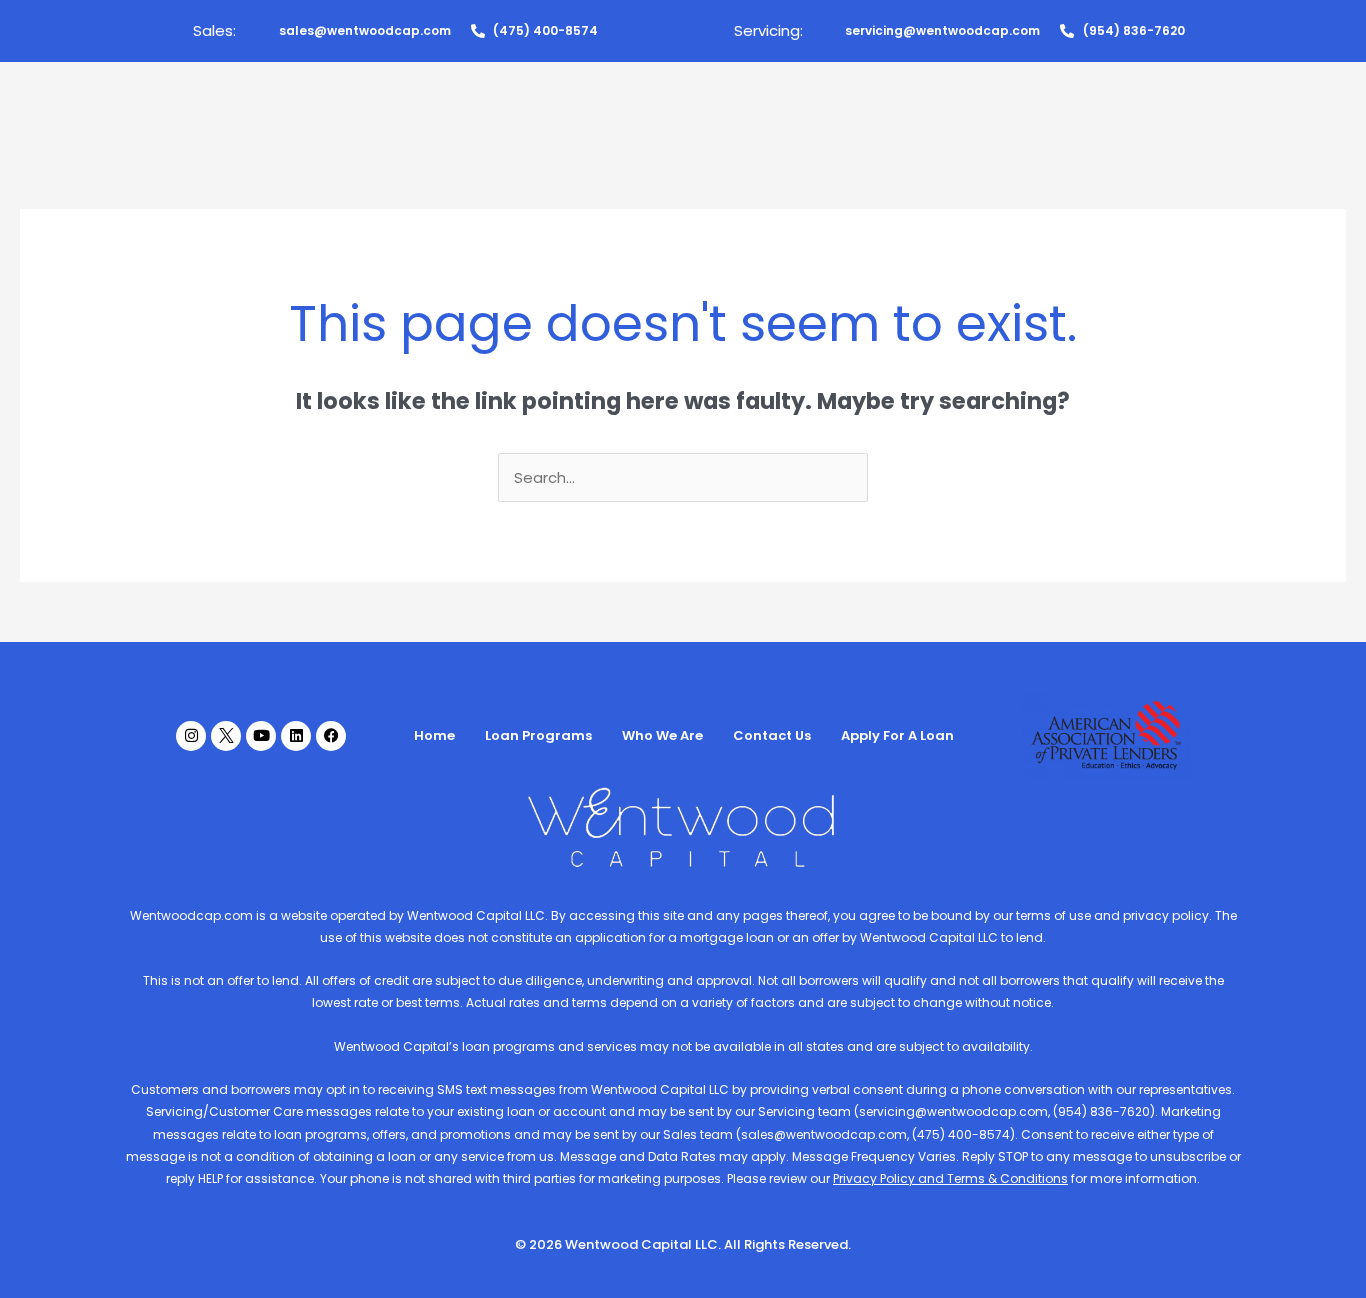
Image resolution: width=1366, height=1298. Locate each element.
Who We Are (662, 735)
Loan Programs (538, 735)
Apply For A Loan (897, 735)
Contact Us (772, 735)
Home (434, 735)
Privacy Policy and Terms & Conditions (950, 1178)
